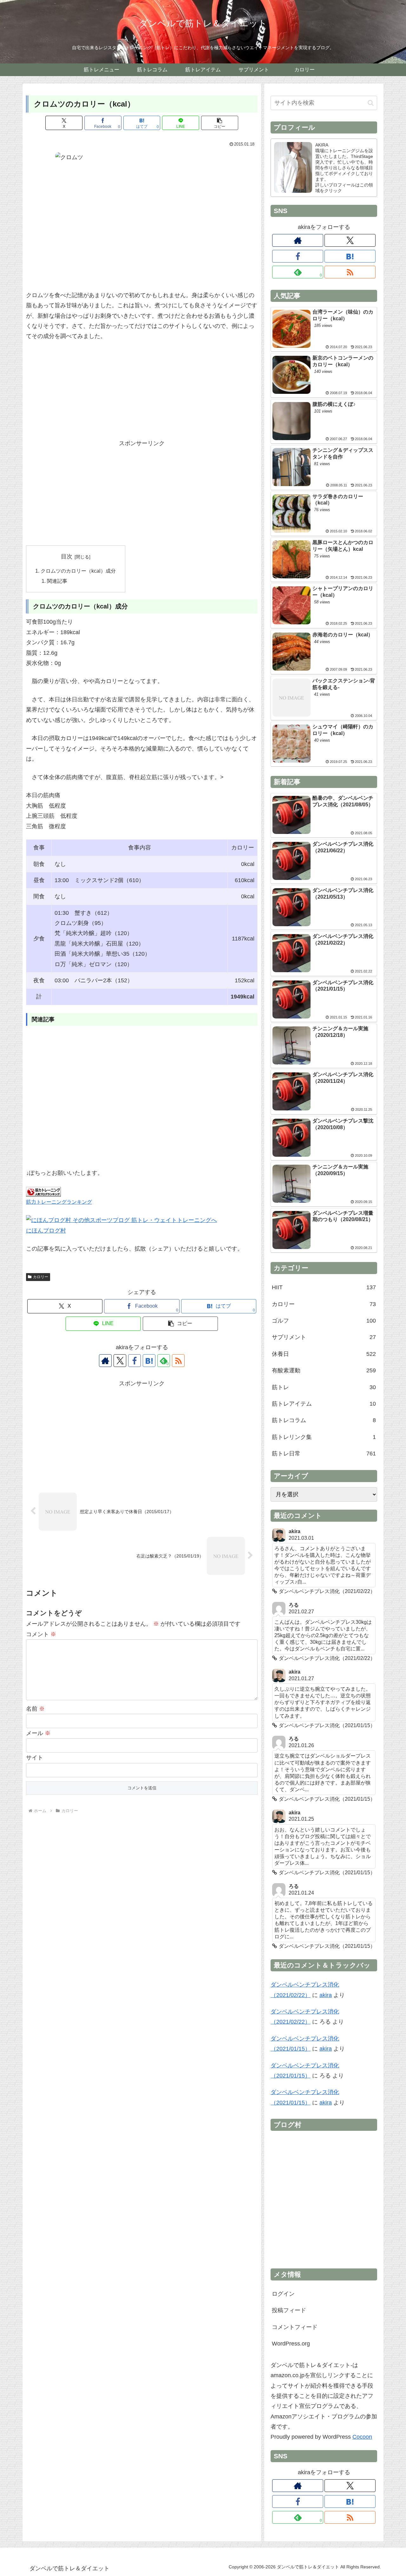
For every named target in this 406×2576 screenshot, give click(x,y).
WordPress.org (291, 2344)
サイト (35, 1758)
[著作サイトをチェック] (105, 1361)
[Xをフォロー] (120, 1361)
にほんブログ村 (46, 1231)
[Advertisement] (142, 394)
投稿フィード (289, 2310)
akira (326, 1995)
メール (38, 1733)
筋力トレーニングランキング (59, 1202)
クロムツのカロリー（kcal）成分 (78, 571)
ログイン (283, 2294)
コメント (41, 1634)
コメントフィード (295, 2327)
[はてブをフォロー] (149, 1361)
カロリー (41, 1277)
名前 (35, 1709)
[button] (220, 123)
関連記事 (57, 581)
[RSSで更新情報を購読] (178, 1361)
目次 (67, 556)
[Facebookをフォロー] (134, 1361)
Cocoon (362, 2437)
